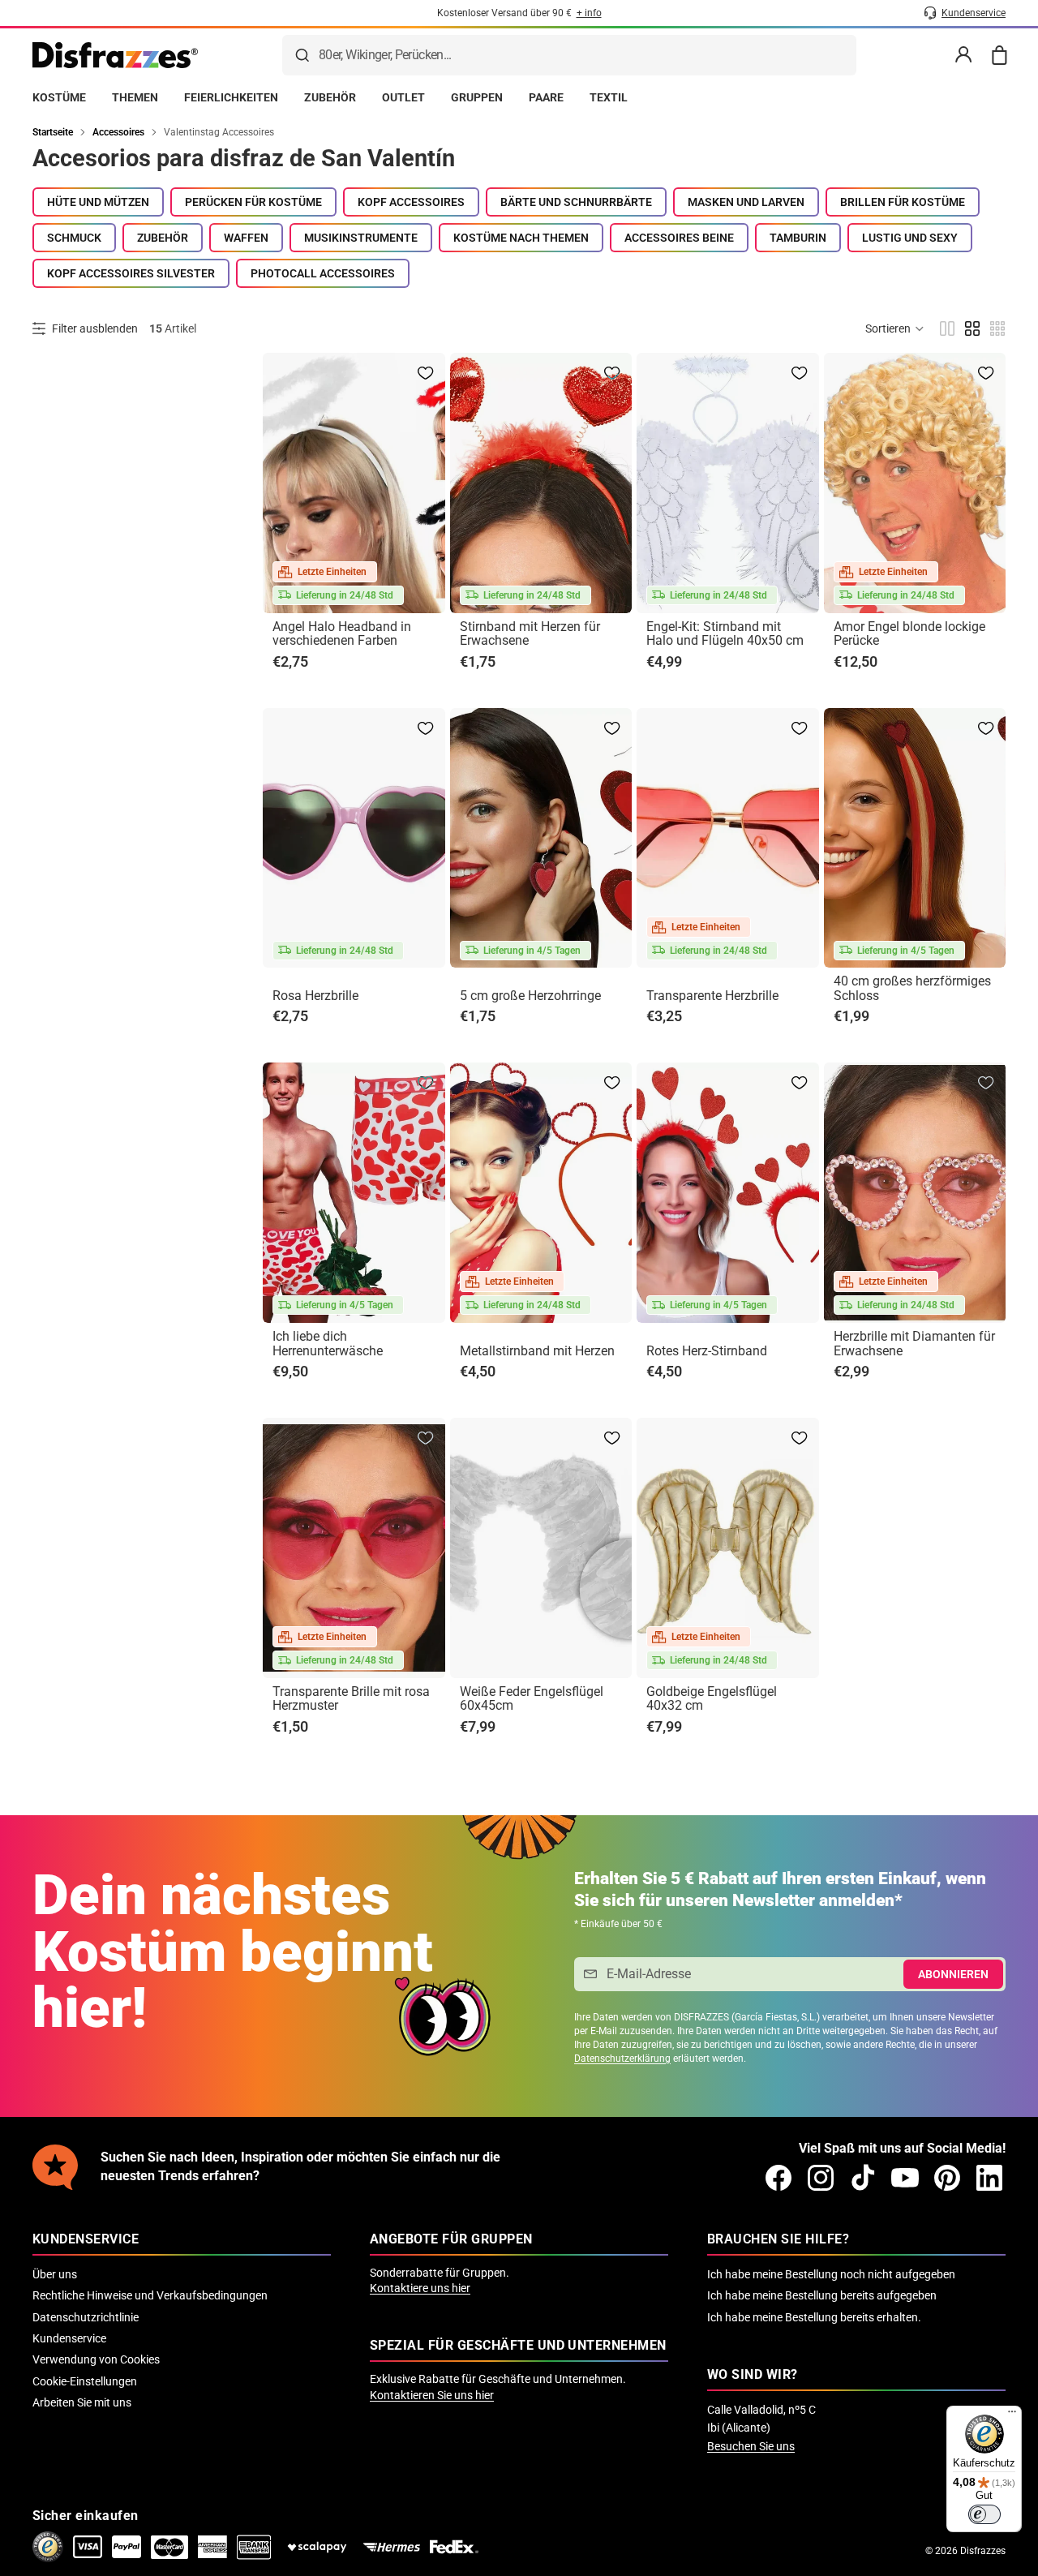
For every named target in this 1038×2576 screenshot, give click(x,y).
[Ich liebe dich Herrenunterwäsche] (354, 1193)
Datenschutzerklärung (622, 2059)
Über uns (55, 2274)
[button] (895, 328)
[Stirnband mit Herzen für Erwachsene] (541, 483)
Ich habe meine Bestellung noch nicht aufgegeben (831, 2274)
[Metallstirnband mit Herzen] (541, 1193)
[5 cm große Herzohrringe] (541, 838)
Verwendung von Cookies (96, 2359)
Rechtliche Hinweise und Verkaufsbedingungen (150, 2295)
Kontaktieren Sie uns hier (432, 2395)
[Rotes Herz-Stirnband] (728, 1193)
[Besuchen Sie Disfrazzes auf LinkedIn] (989, 2178)
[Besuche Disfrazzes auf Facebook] (778, 2178)
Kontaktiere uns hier (420, 2288)
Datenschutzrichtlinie (86, 2317)
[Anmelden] (963, 55)
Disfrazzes (983, 2551)
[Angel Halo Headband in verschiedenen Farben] (354, 483)
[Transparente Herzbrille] (728, 838)
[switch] (984, 2514)
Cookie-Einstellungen (85, 2381)
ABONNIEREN (953, 1974)
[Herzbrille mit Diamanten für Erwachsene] (915, 1193)
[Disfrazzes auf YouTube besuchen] (905, 2178)
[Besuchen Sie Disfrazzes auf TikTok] (863, 2178)
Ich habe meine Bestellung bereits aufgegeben (822, 2295)
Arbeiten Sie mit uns (82, 2402)
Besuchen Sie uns (751, 2446)
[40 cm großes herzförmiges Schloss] (915, 838)
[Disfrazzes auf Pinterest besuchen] (947, 2178)
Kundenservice (69, 2338)
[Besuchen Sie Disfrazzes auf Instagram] (821, 2178)
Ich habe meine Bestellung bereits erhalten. (814, 2317)
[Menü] (1012, 2415)
